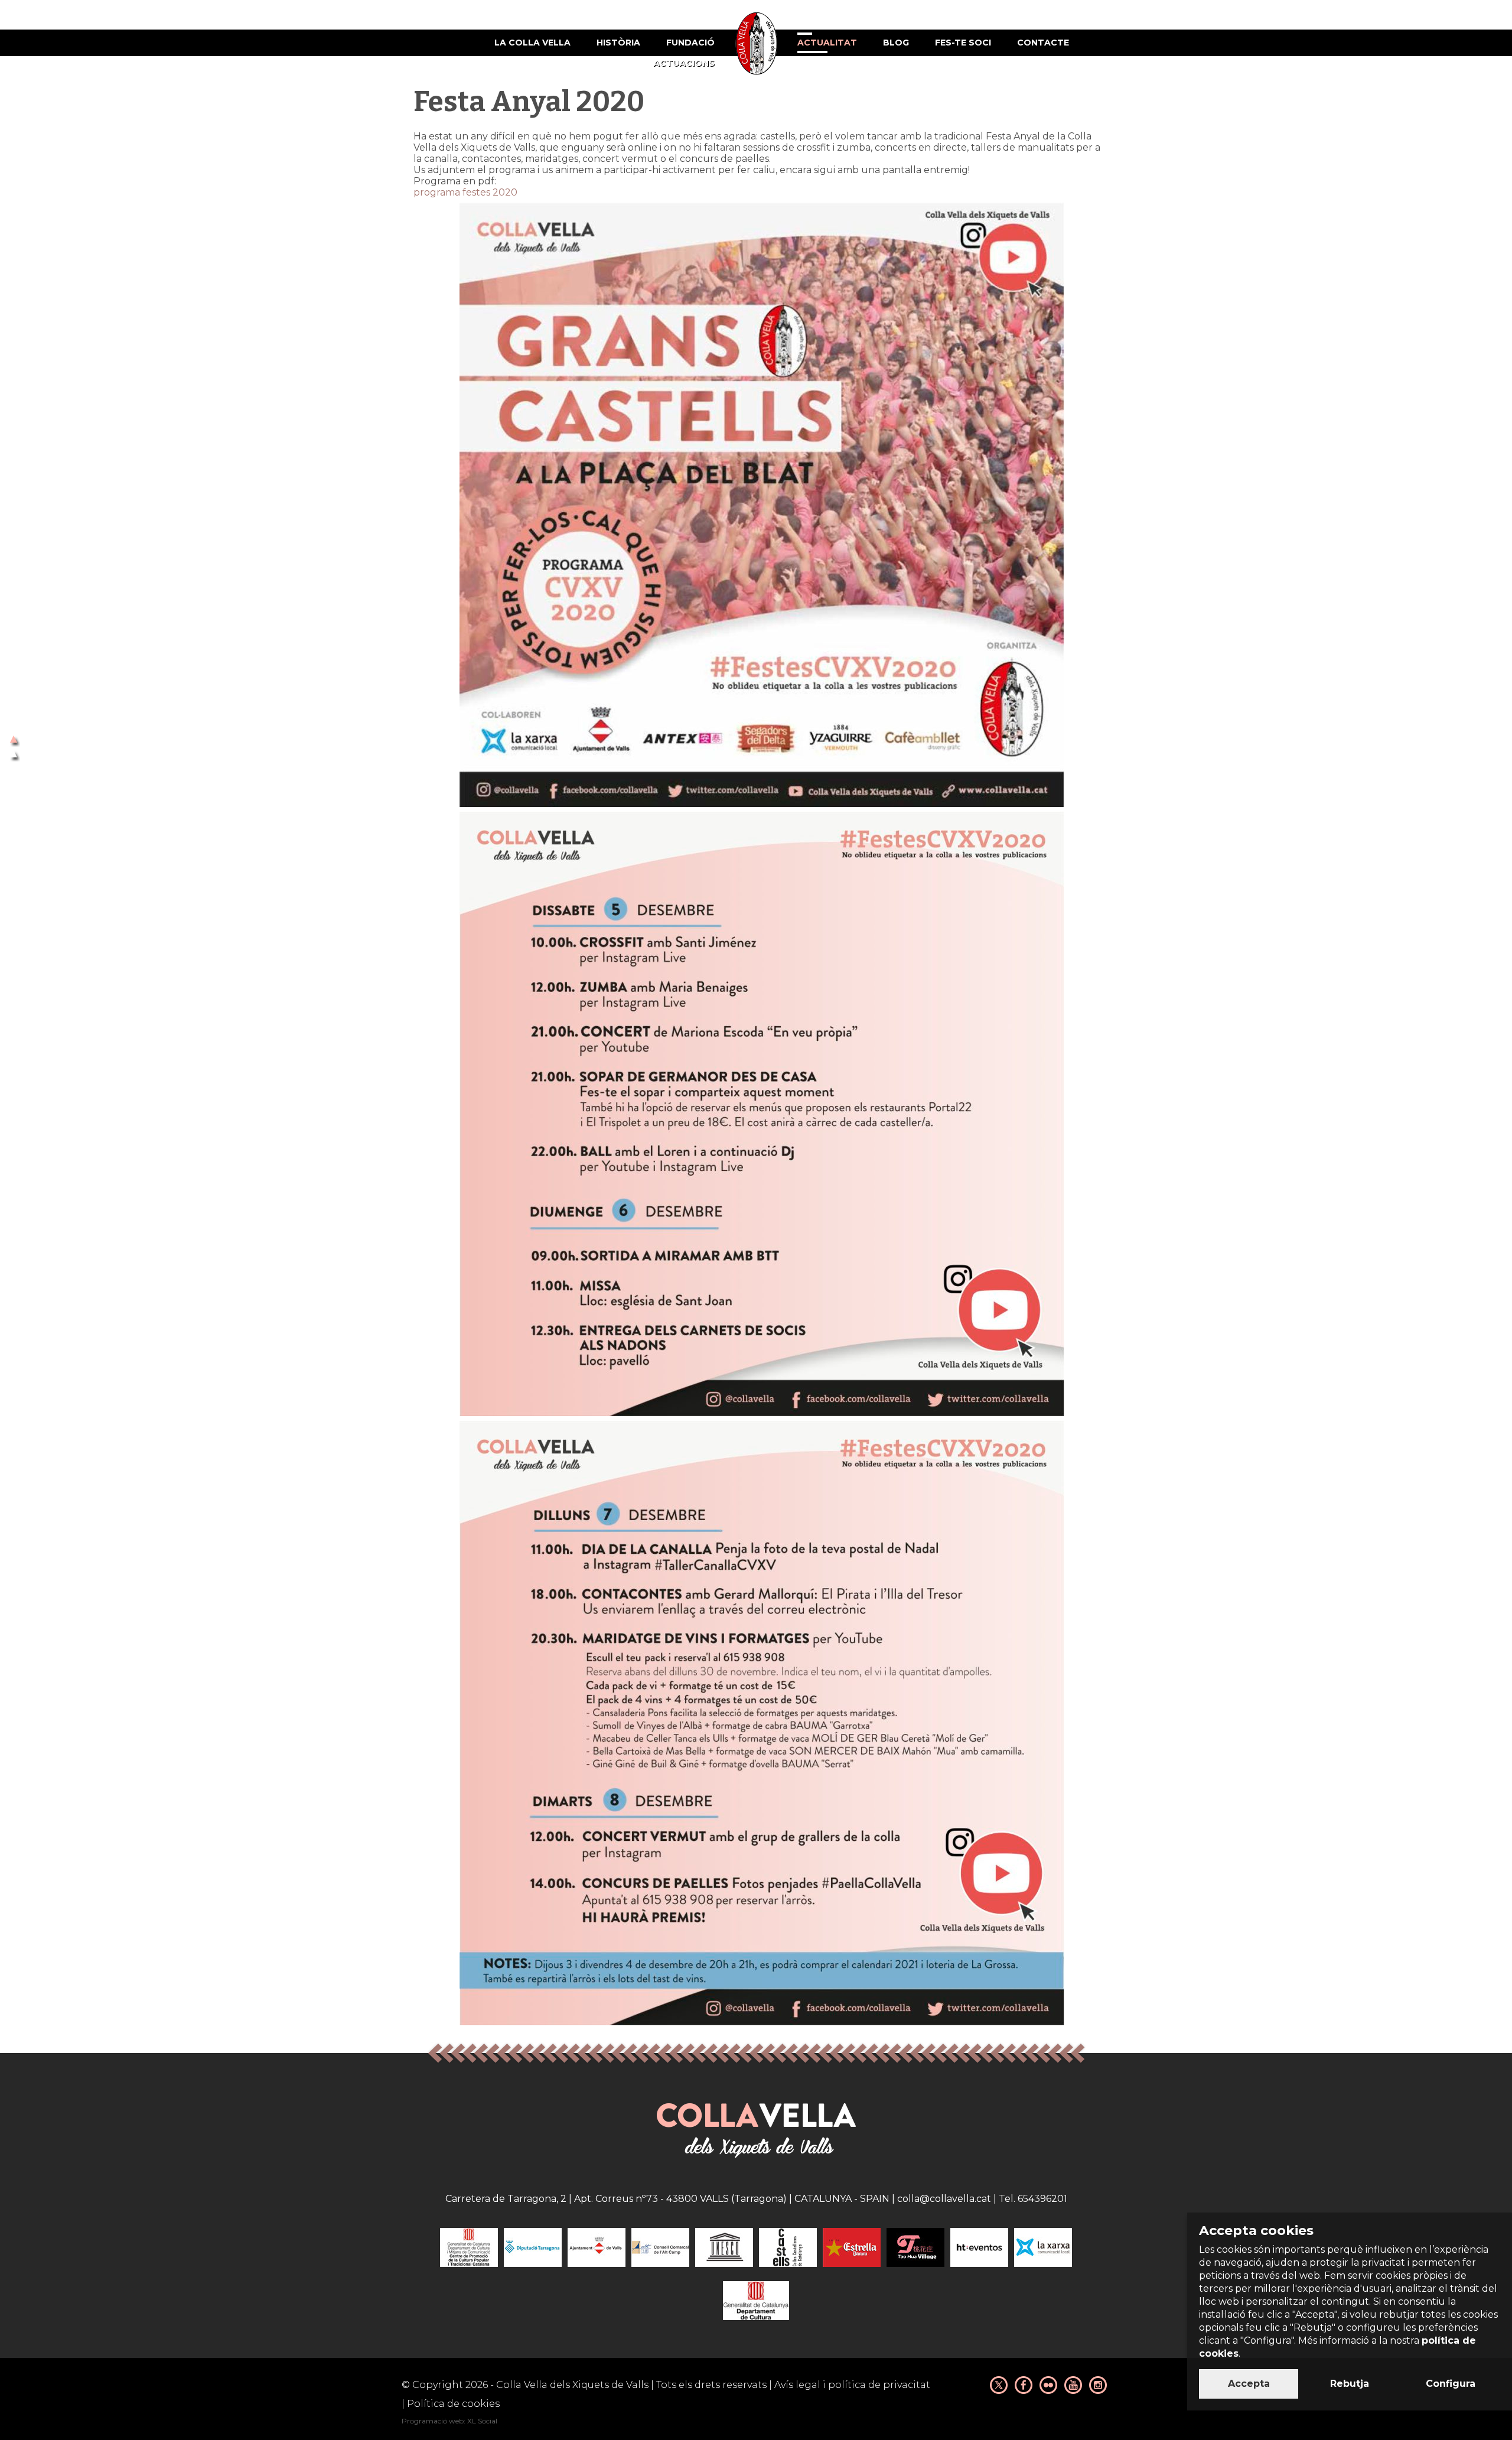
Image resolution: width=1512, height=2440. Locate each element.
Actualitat (827, 43)
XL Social (482, 2421)
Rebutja (1350, 2384)
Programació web (433, 2421)
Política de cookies (453, 2404)
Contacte (1043, 43)
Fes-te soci (963, 43)
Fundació (690, 43)
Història (618, 43)
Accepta (1249, 2384)
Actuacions (684, 63)
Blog (896, 43)
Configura (1451, 2384)
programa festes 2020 (465, 192)
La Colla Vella (532, 43)
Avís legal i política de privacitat (852, 2385)
